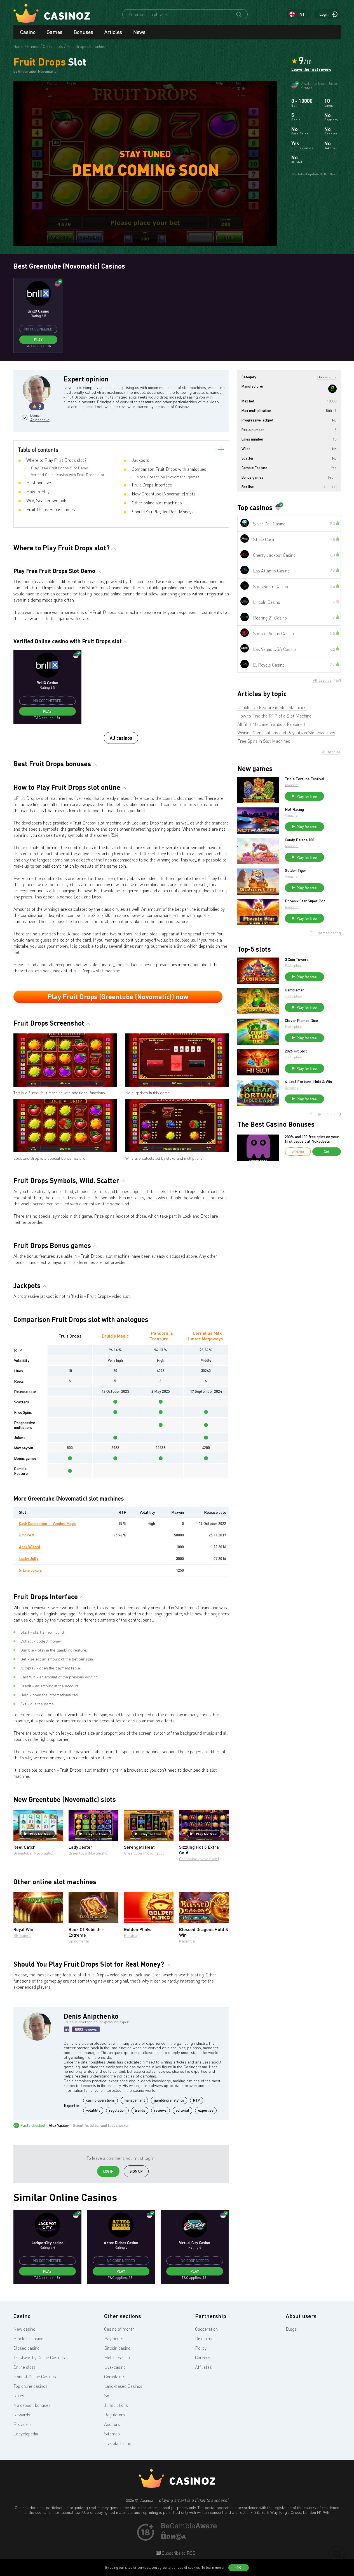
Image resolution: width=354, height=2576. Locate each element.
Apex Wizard (30, 1547)
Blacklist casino (28, 2339)
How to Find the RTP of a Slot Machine (274, 716)
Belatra (131, 1935)
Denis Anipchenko (39, 418)
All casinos (121, 738)
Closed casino (26, 2348)
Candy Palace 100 (300, 840)
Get (327, 1152)
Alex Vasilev (59, 2125)
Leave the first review (311, 69)
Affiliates (203, 2367)
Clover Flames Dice (301, 1021)
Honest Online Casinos (35, 2377)
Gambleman (295, 990)
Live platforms (118, 2443)
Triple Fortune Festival (305, 779)
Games (55, 32)
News (139, 32)
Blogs (291, 2329)
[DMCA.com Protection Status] (174, 2538)
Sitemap (112, 2434)
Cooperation (206, 2329)
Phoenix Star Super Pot (305, 901)
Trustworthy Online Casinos (39, 2358)
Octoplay (291, 1088)
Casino (28, 32)
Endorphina (294, 966)
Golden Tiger (296, 870)
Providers (23, 2424)
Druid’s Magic (115, 1336)
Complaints (115, 2377)
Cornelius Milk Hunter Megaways (205, 1336)
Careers (203, 2358)
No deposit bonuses (32, 2405)
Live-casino (115, 2367)
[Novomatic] (332, 389)
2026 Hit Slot (296, 1051)
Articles (113, 32)
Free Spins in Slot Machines (264, 741)
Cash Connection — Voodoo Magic (48, 1523)
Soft (108, 2396)
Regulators (115, 2415)
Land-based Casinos (123, 2386)
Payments (114, 2339)
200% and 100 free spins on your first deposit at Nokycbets (312, 1139)
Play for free (40, 1834)
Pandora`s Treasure (161, 1336)
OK (239, 2568)
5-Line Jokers (31, 1570)
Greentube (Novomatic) (33, 1853)
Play (38, 340)
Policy (201, 2348)
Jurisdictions (116, 2405)
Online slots (24, 2367)
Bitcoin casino (117, 2348)
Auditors (112, 2424)
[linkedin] (67, 2029)
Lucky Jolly (29, 1558)
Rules (19, 2396)
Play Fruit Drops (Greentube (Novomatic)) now (118, 997)
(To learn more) (212, 2567)
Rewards (22, 2415)
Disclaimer (205, 2339)
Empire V (27, 1535)
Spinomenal (79, 1941)
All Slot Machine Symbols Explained (271, 724)
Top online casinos (31, 2386)
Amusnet (292, 785)
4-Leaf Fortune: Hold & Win (308, 1082)
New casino (24, 2329)
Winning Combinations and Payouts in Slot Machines (286, 733)
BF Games (22, 1935)
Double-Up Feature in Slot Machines (272, 707)
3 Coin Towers (297, 959)
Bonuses (83, 32)
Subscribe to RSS (178, 2553)
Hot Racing (294, 809)
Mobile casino (117, 2358)
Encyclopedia (26, 2434)
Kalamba (187, 1941)
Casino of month (119, 2329)
